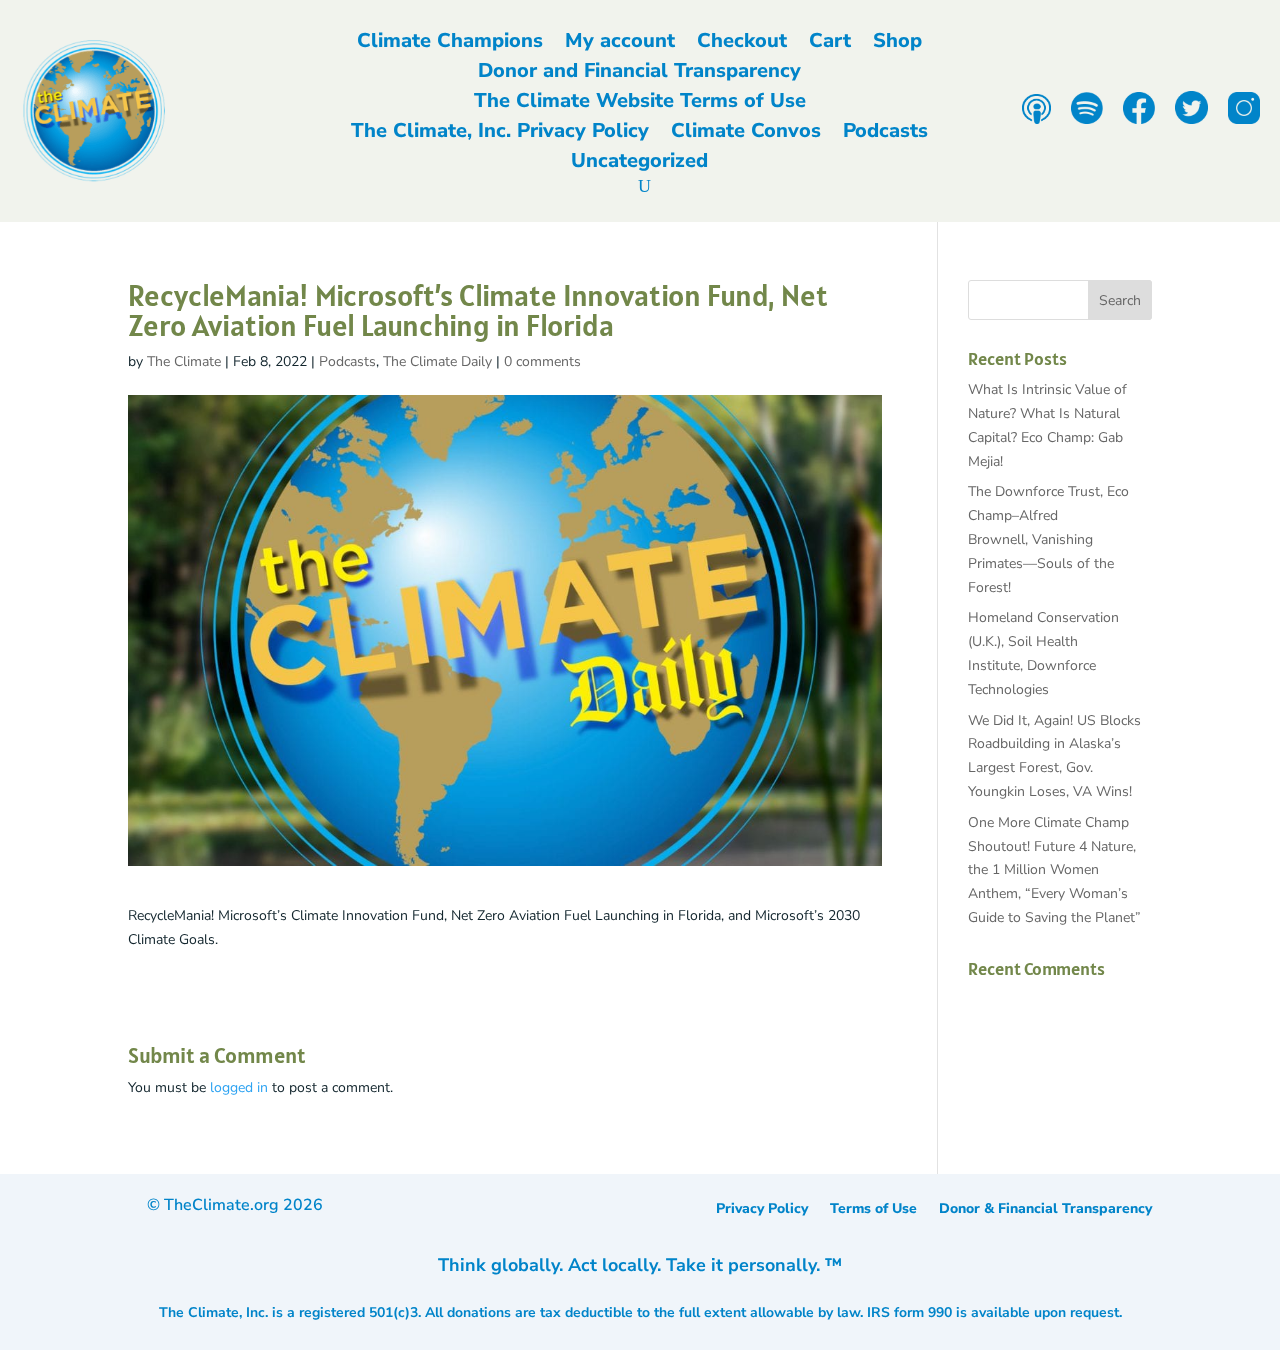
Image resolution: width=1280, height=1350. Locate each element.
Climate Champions (450, 44)
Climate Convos (746, 134)
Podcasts (885, 134)
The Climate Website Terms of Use (640, 104)
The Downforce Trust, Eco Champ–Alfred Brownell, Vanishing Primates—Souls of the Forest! (1048, 539)
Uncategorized (639, 164)
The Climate (184, 361)
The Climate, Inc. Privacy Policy (500, 134)
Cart (830, 44)
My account (620, 44)
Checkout (742, 44)
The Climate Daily (437, 361)
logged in (239, 1087)
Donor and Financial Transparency (639, 74)
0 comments (542, 361)
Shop (897, 44)
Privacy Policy (762, 1210)
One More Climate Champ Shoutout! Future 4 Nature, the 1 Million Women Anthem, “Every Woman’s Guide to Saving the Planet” (1054, 870)
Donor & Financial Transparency (1045, 1210)
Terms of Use (873, 1210)
